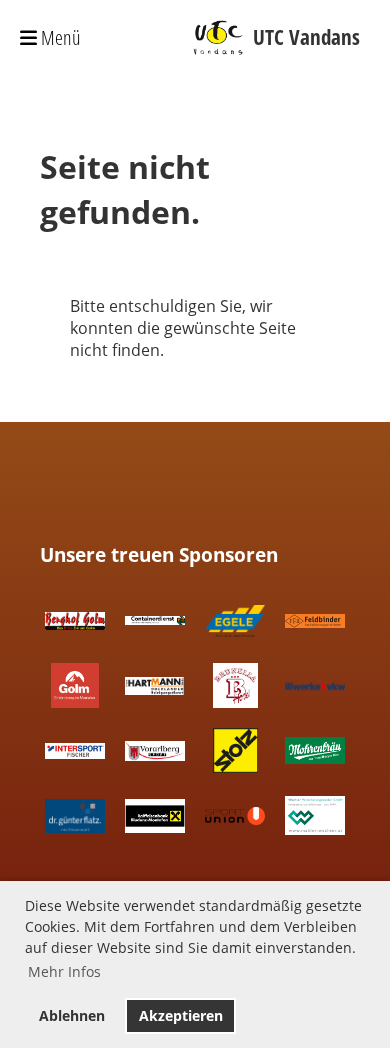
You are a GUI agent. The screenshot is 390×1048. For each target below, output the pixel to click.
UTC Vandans (306, 36)
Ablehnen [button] (72, 1015)
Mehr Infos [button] (64, 971)
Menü (59, 37)
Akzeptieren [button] (181, 1015)
